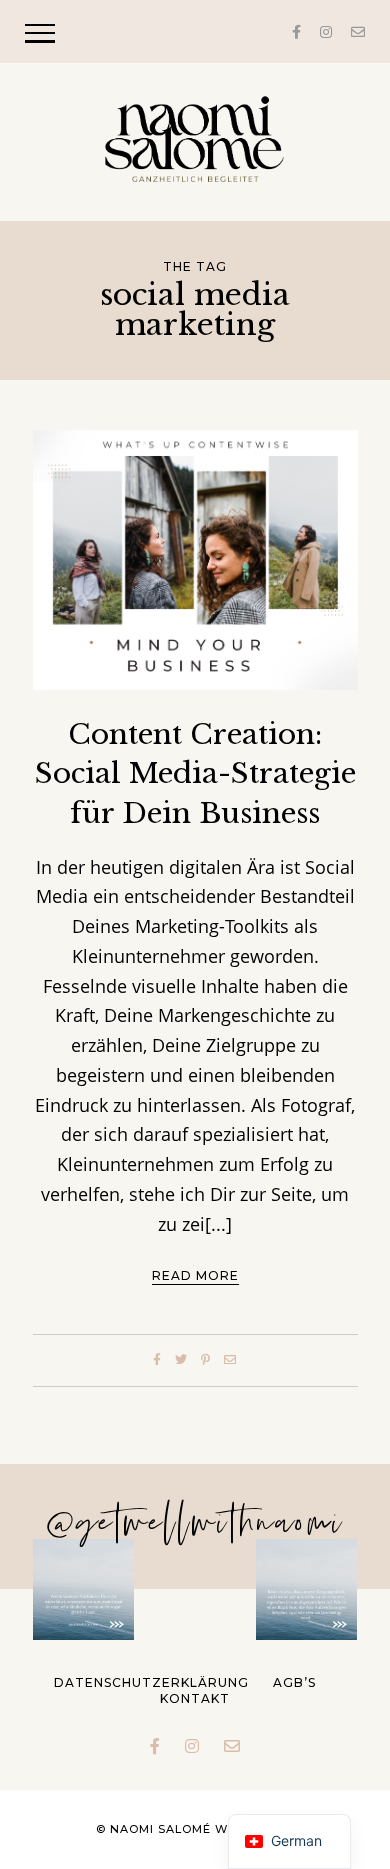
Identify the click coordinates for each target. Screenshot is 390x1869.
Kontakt (195, 1698)
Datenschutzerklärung (151, 1682)
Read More (195, 1275)
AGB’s (294, 1682)
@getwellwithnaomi (195, 1524)
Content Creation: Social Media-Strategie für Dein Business (195, 773)
